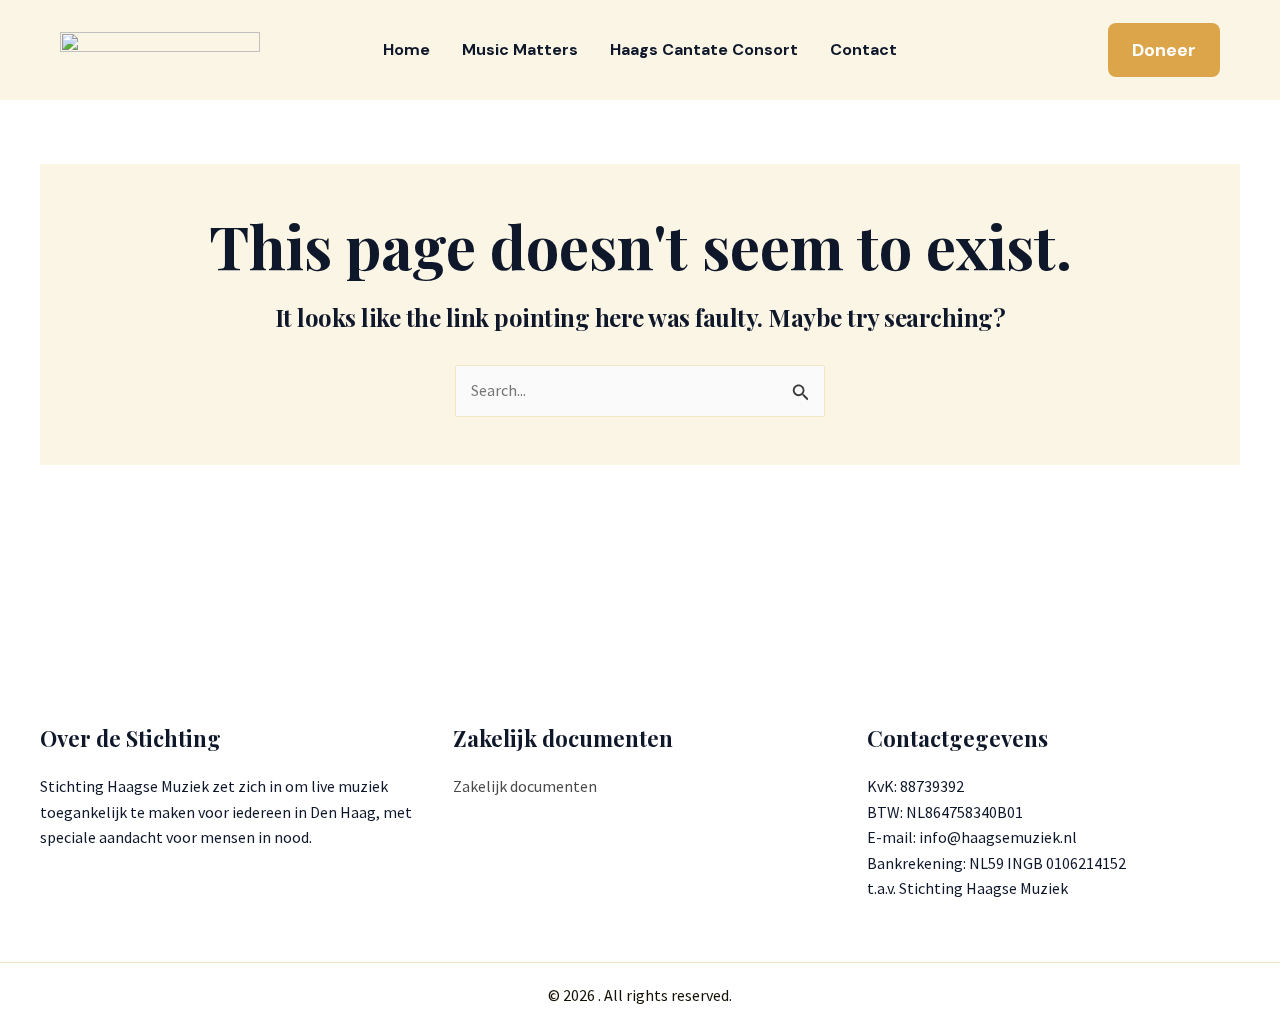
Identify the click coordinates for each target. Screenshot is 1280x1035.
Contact (863, 49)
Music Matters (520, 49)
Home (406, 49)
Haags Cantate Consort (704, 49)
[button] (1164, 50)
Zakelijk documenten (525, 786)
